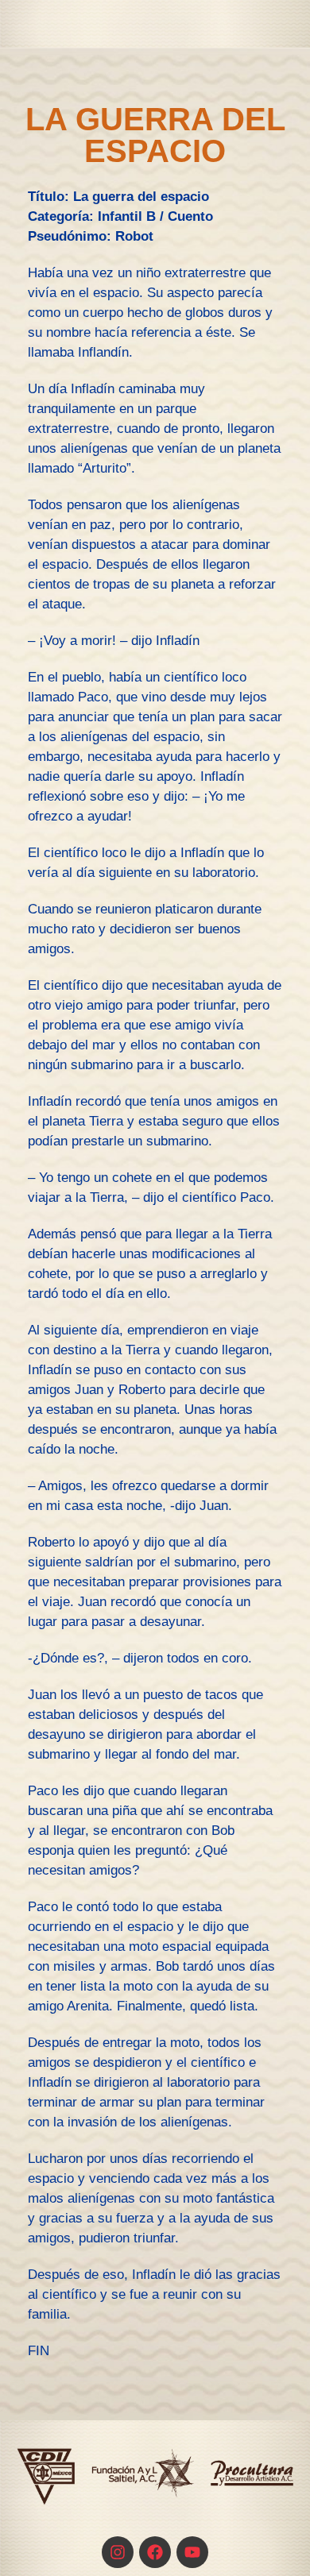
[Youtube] (192, 2552)
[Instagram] (118, 2552)
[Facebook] (155, 2552)
